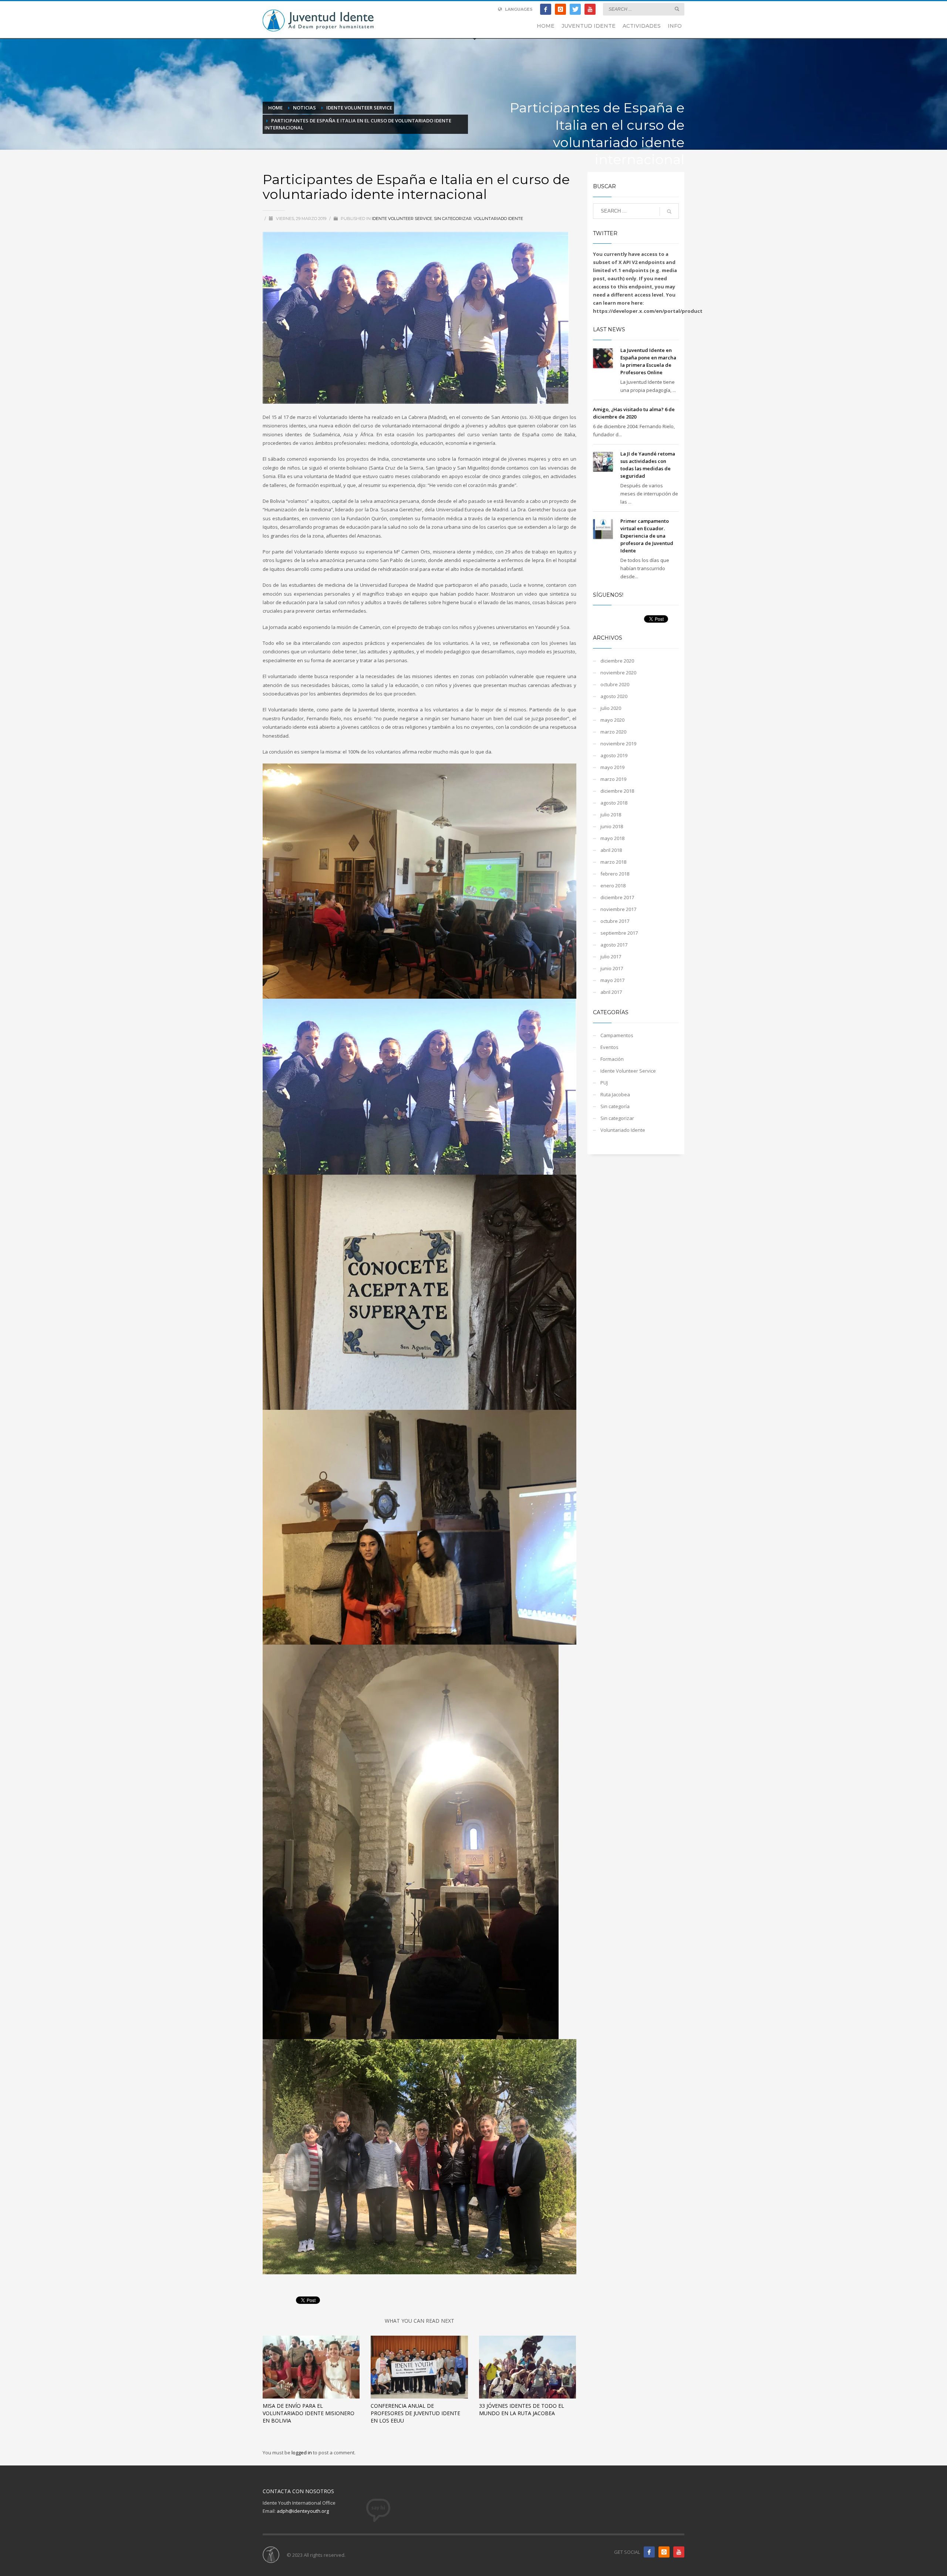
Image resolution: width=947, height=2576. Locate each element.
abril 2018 (611, 850)
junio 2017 (612, 968)
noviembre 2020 (618, 673)
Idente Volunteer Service (402, 219)
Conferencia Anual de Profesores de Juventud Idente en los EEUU (415, 2413)
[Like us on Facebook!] (649, 2552)
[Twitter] (575, 9)
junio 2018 (612, 826)
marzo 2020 (613, 732)
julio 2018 (611, 815)
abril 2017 (611, 992)
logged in (302, 2453)
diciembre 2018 (617, 791)
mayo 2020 (612, 720)
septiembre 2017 (619, 933)
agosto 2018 (614, 803)
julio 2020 (611, 708)
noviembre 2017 (618, 909)
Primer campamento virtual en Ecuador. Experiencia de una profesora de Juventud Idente (647, 536)
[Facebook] (546, 9)
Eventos (609, 1047)
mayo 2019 (612, 767)
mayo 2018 (612, 838)
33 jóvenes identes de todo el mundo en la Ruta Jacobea (522, 2409)
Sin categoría (615, 1106)
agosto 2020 (614, 696)
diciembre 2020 (617, 661)
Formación (612, 1059)
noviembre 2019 (618, 744)
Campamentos (617, 1035)
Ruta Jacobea (615, 1094)
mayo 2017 (612, 980)
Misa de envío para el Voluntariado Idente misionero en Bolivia (309, 2413)
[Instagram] (560, 9)
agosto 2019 (614, 755)
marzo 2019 (613, 779)
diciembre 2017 (617, 897)
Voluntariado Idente (498, 219)
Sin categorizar (453, 219)
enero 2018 (613, 886)
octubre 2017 (615, 921)
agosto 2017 (614, 945)
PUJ (604, 1083)
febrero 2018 (615, 874)
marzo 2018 (613, 862)
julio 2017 (611, 957)
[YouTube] (590, 9)
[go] (677, 9)
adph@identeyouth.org (303, 2511)
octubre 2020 (615, 684)
